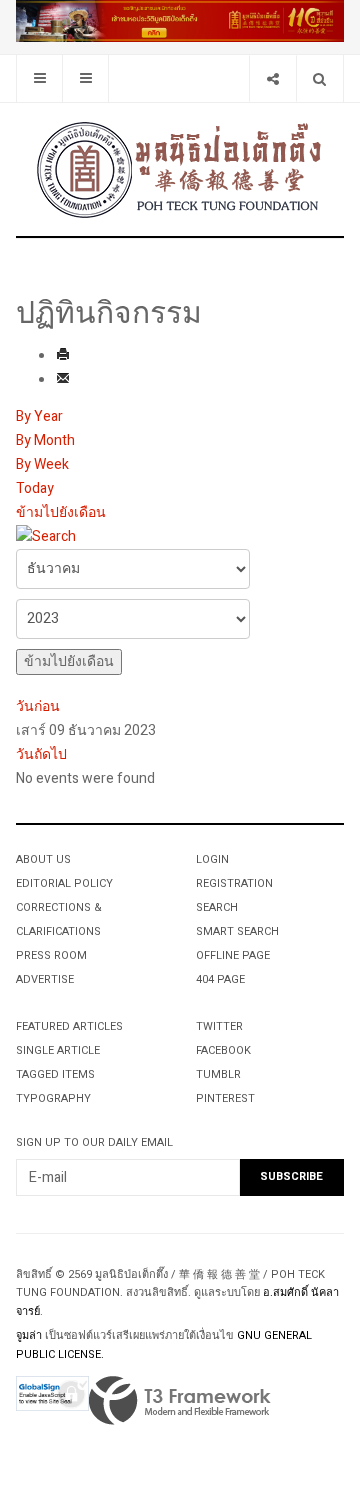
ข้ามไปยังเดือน (61, 512)
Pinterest (225, 1098)
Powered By (180, 1401)
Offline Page (233, 955)
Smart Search (237, 931)
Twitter (219, 1026)
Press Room (51, 955)
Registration (234, 883)
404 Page (220, 979)
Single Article (58, 1050)
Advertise (45, 979)
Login (212, 859)
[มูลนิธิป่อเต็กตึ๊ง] (180, 169)
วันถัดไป (41, 754)
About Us (43, 859)
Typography (53, 1098)
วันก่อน (38, 706)
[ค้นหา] (46, 536)
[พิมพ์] (63, 356)
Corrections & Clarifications (59, 919)
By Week (42, 464)
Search (217, 907)
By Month (45, 440)
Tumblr (218, 1074)
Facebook (223, 1050)
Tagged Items (55, 1074)
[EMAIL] (63, 380)
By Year (39, 416)
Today (35, 488)
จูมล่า (29, 1335)
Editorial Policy (64, 883)
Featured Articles (69, 1026)
